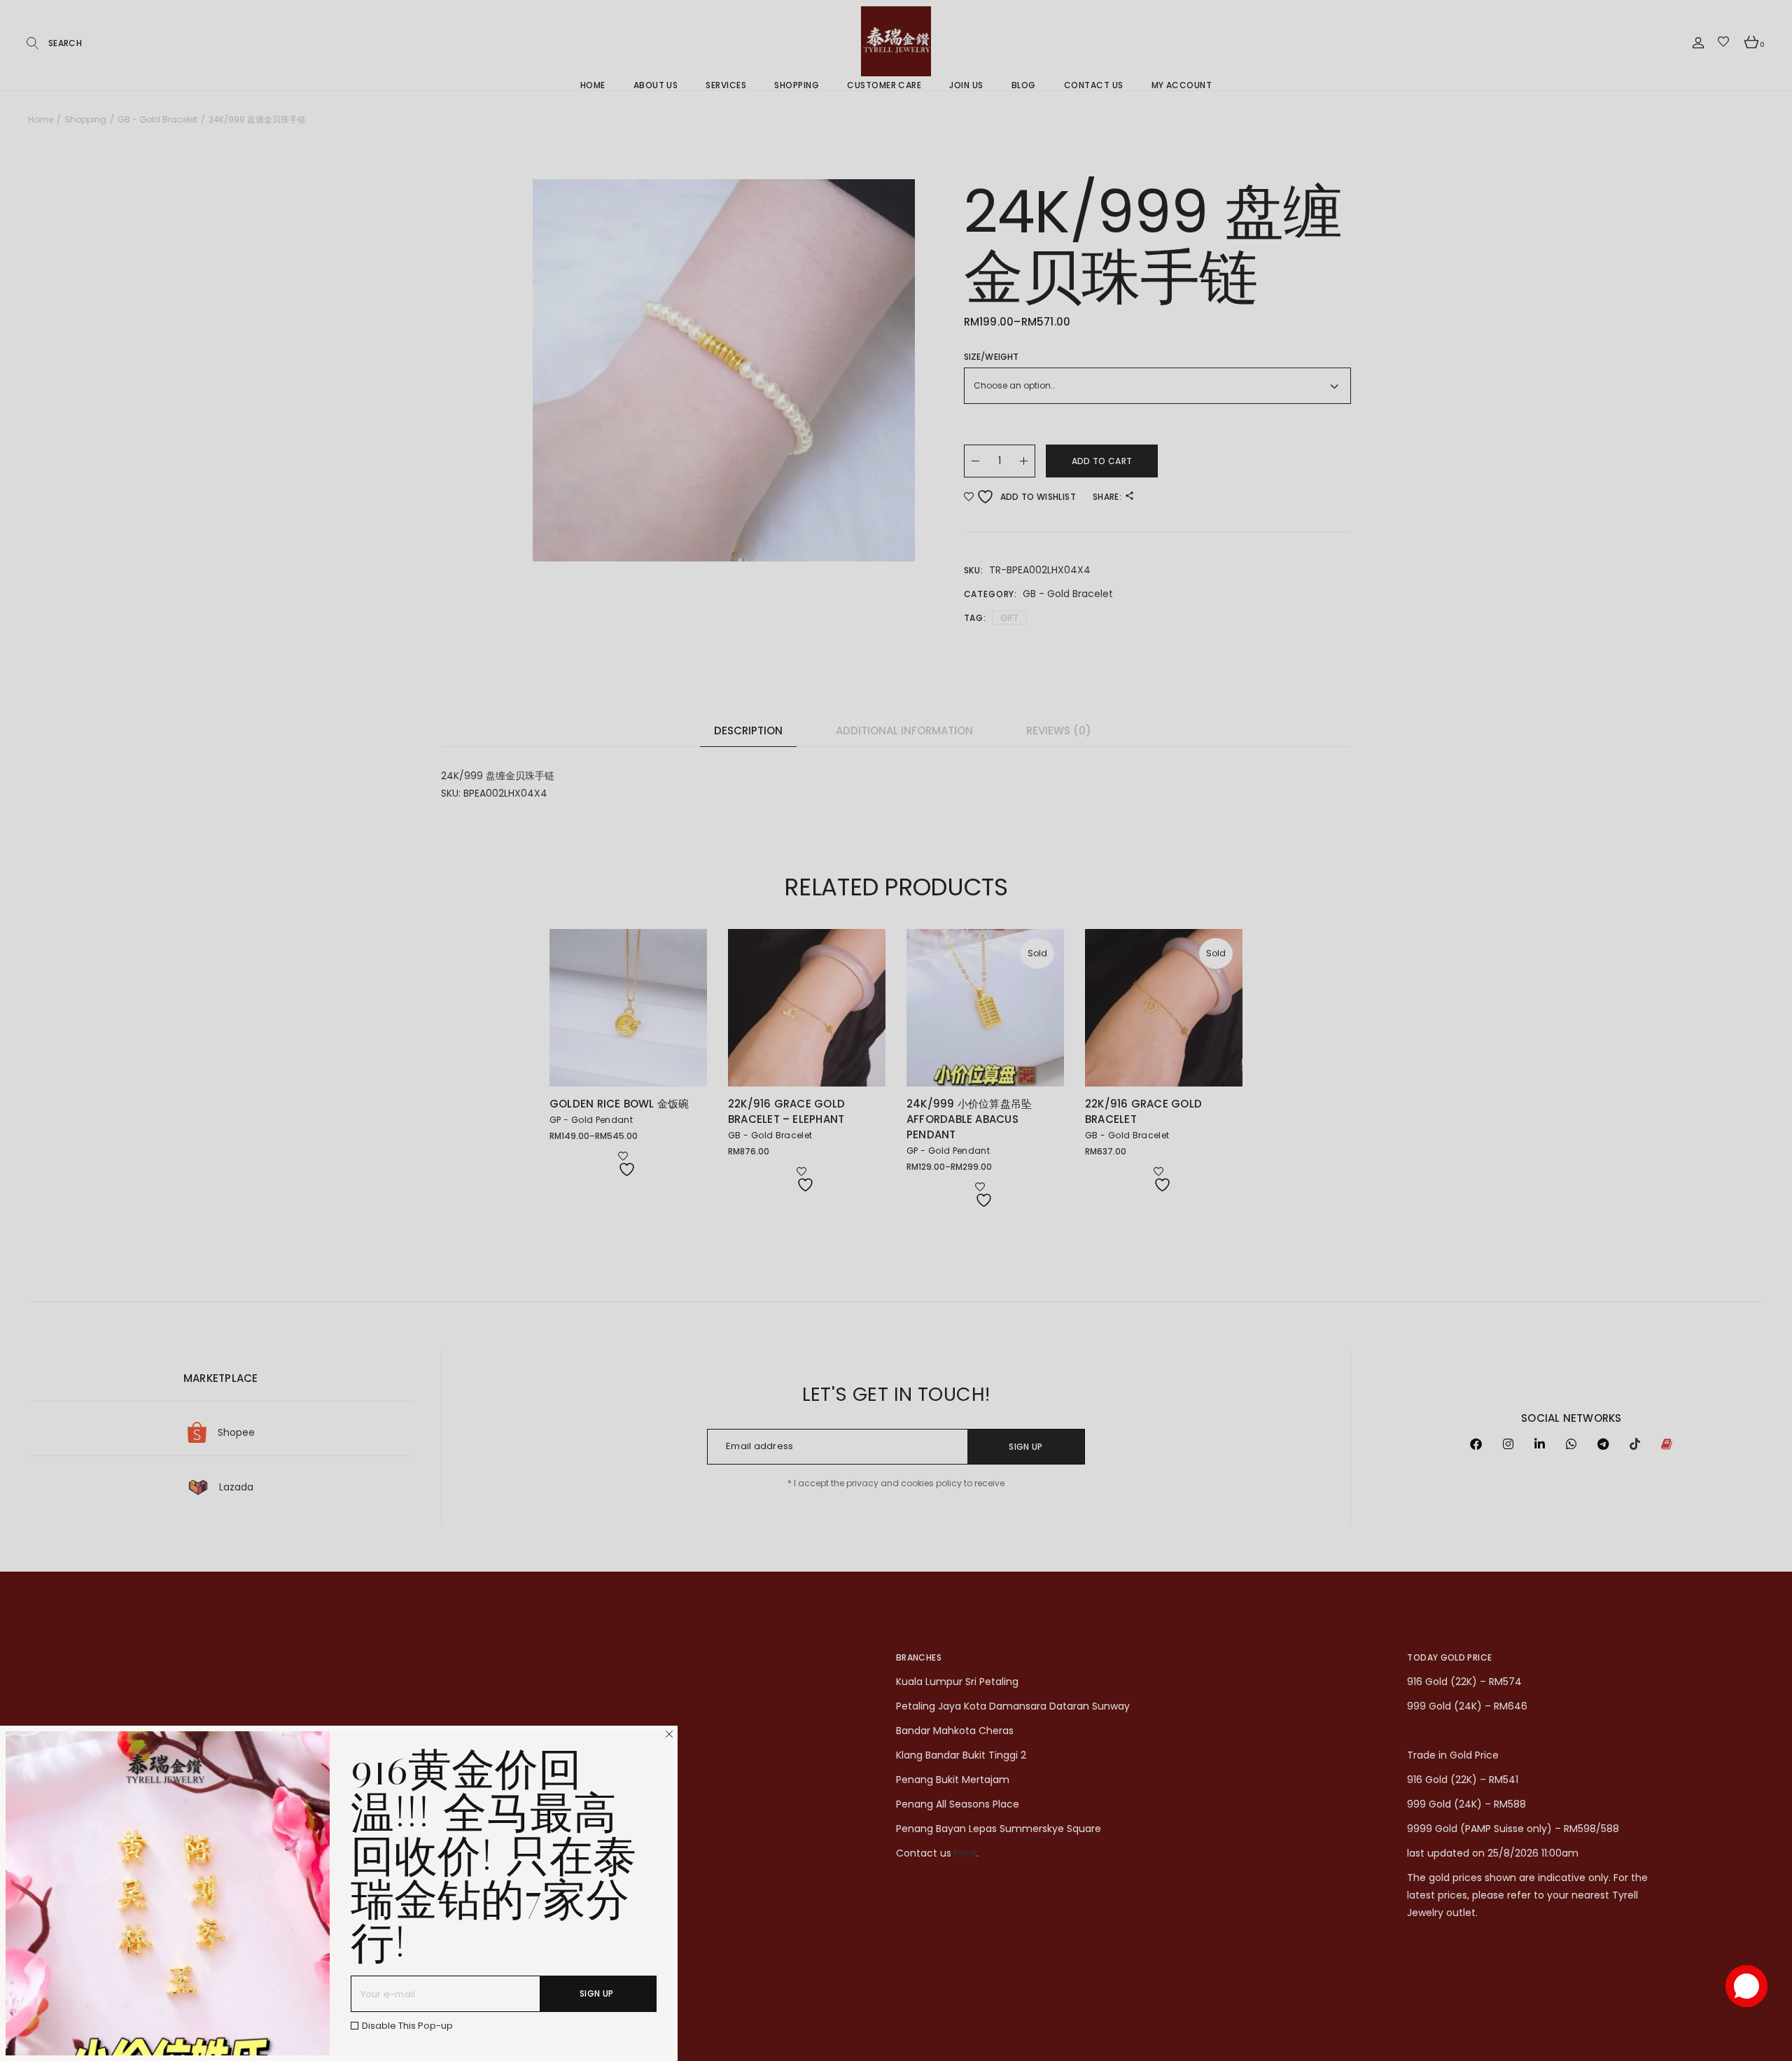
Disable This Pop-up (407, 2026)
